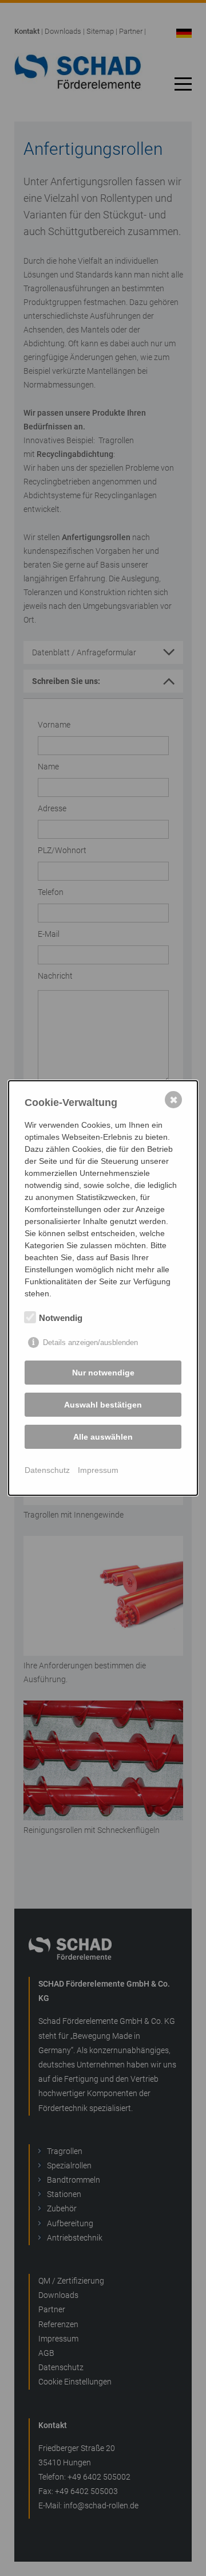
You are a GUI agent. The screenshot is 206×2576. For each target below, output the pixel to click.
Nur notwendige (103, 1373)
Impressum (98, 1470)
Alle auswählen (103, 1437)
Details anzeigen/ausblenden (90, 1342)
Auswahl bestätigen (103, 1405)
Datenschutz (47, 1470)
